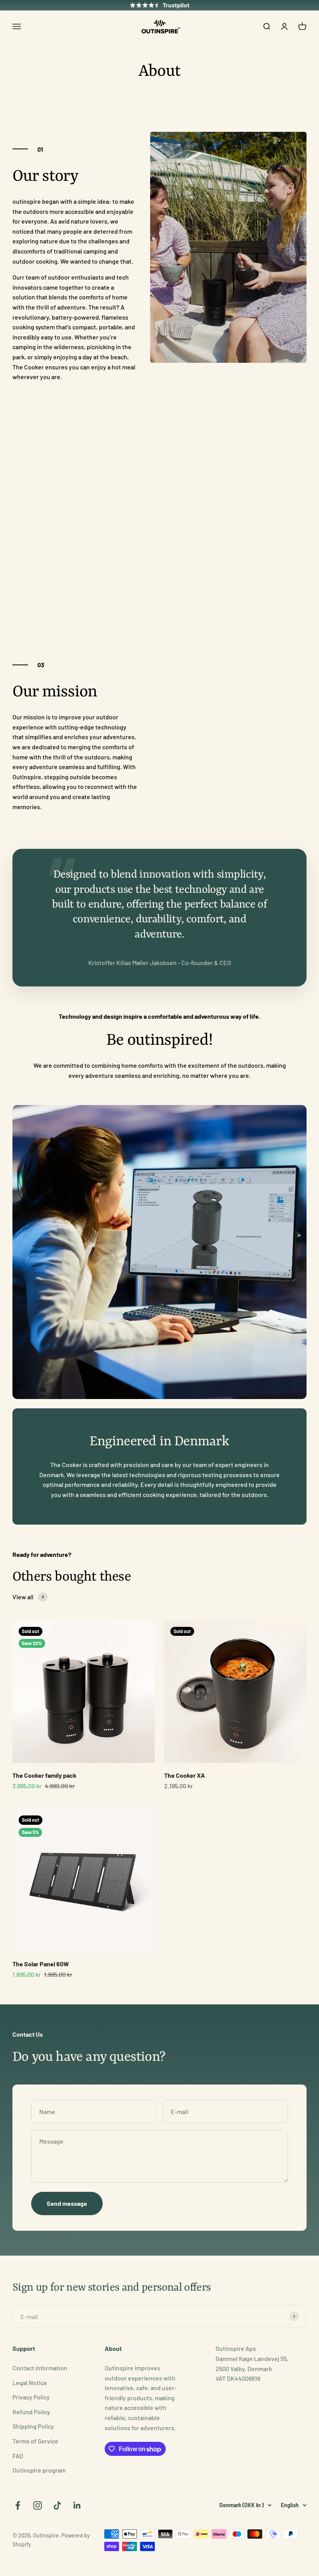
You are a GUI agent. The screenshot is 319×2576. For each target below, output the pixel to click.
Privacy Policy (31, 2397)
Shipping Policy (33, 2426)
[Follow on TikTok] (57, 2505)
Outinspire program (39, 2470)
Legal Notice (30, 2383)
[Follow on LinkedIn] (77, 2505)
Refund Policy (31, 2412)
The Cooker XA (185, 1775)
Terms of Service (35, 2441)
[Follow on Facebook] (18, 2505)
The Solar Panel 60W (41, 1964)
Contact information (40, 2368)
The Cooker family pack (45, 1775)
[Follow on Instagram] (38, 2505)
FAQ (18, 2456)
